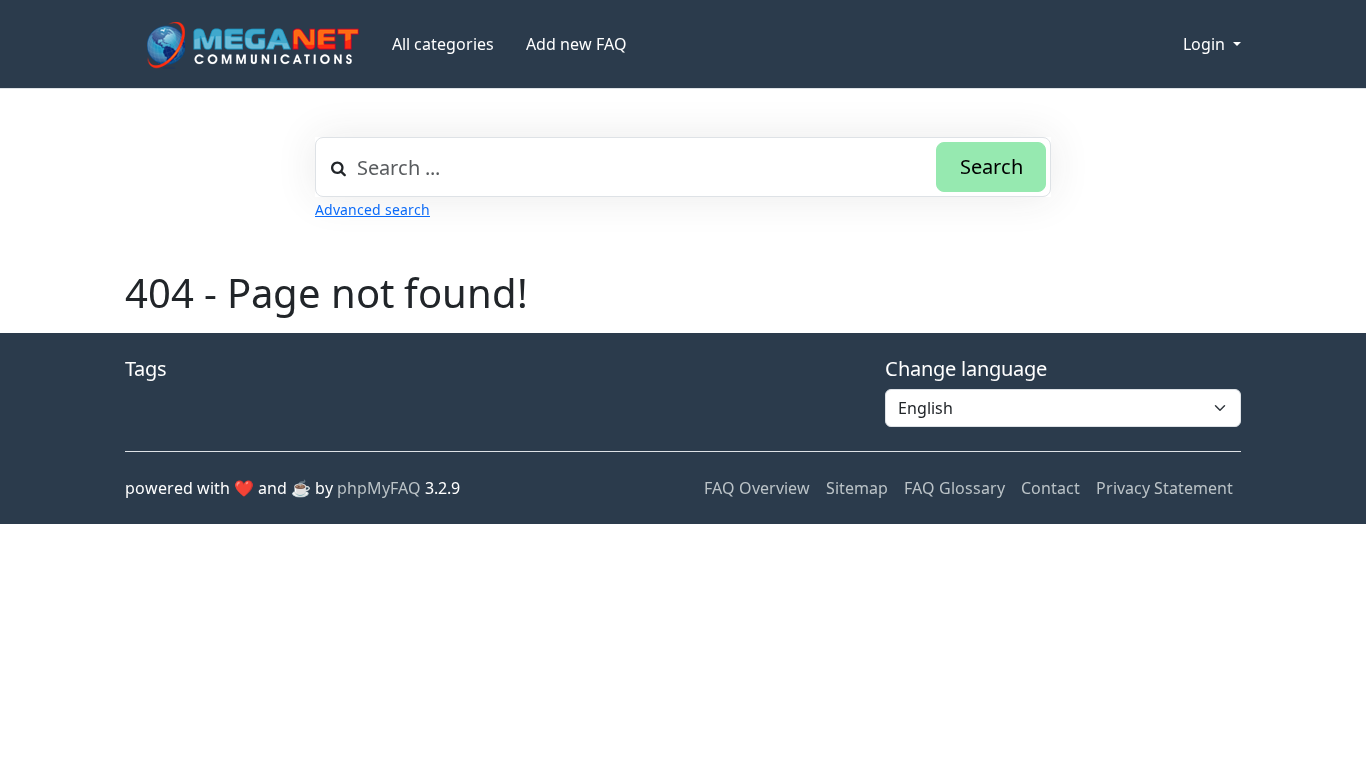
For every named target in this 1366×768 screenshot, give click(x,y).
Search (991, 166)
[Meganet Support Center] (250, 44)
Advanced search (372, 209)
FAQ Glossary (954, 488)
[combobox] (683, 167)
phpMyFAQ (379, 488)
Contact (1050, 488)
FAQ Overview (757, 488)
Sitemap (857, 488)
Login (1206, 44)
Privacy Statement (1164, 488)
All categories (443, 44)
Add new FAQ (576, 44)
